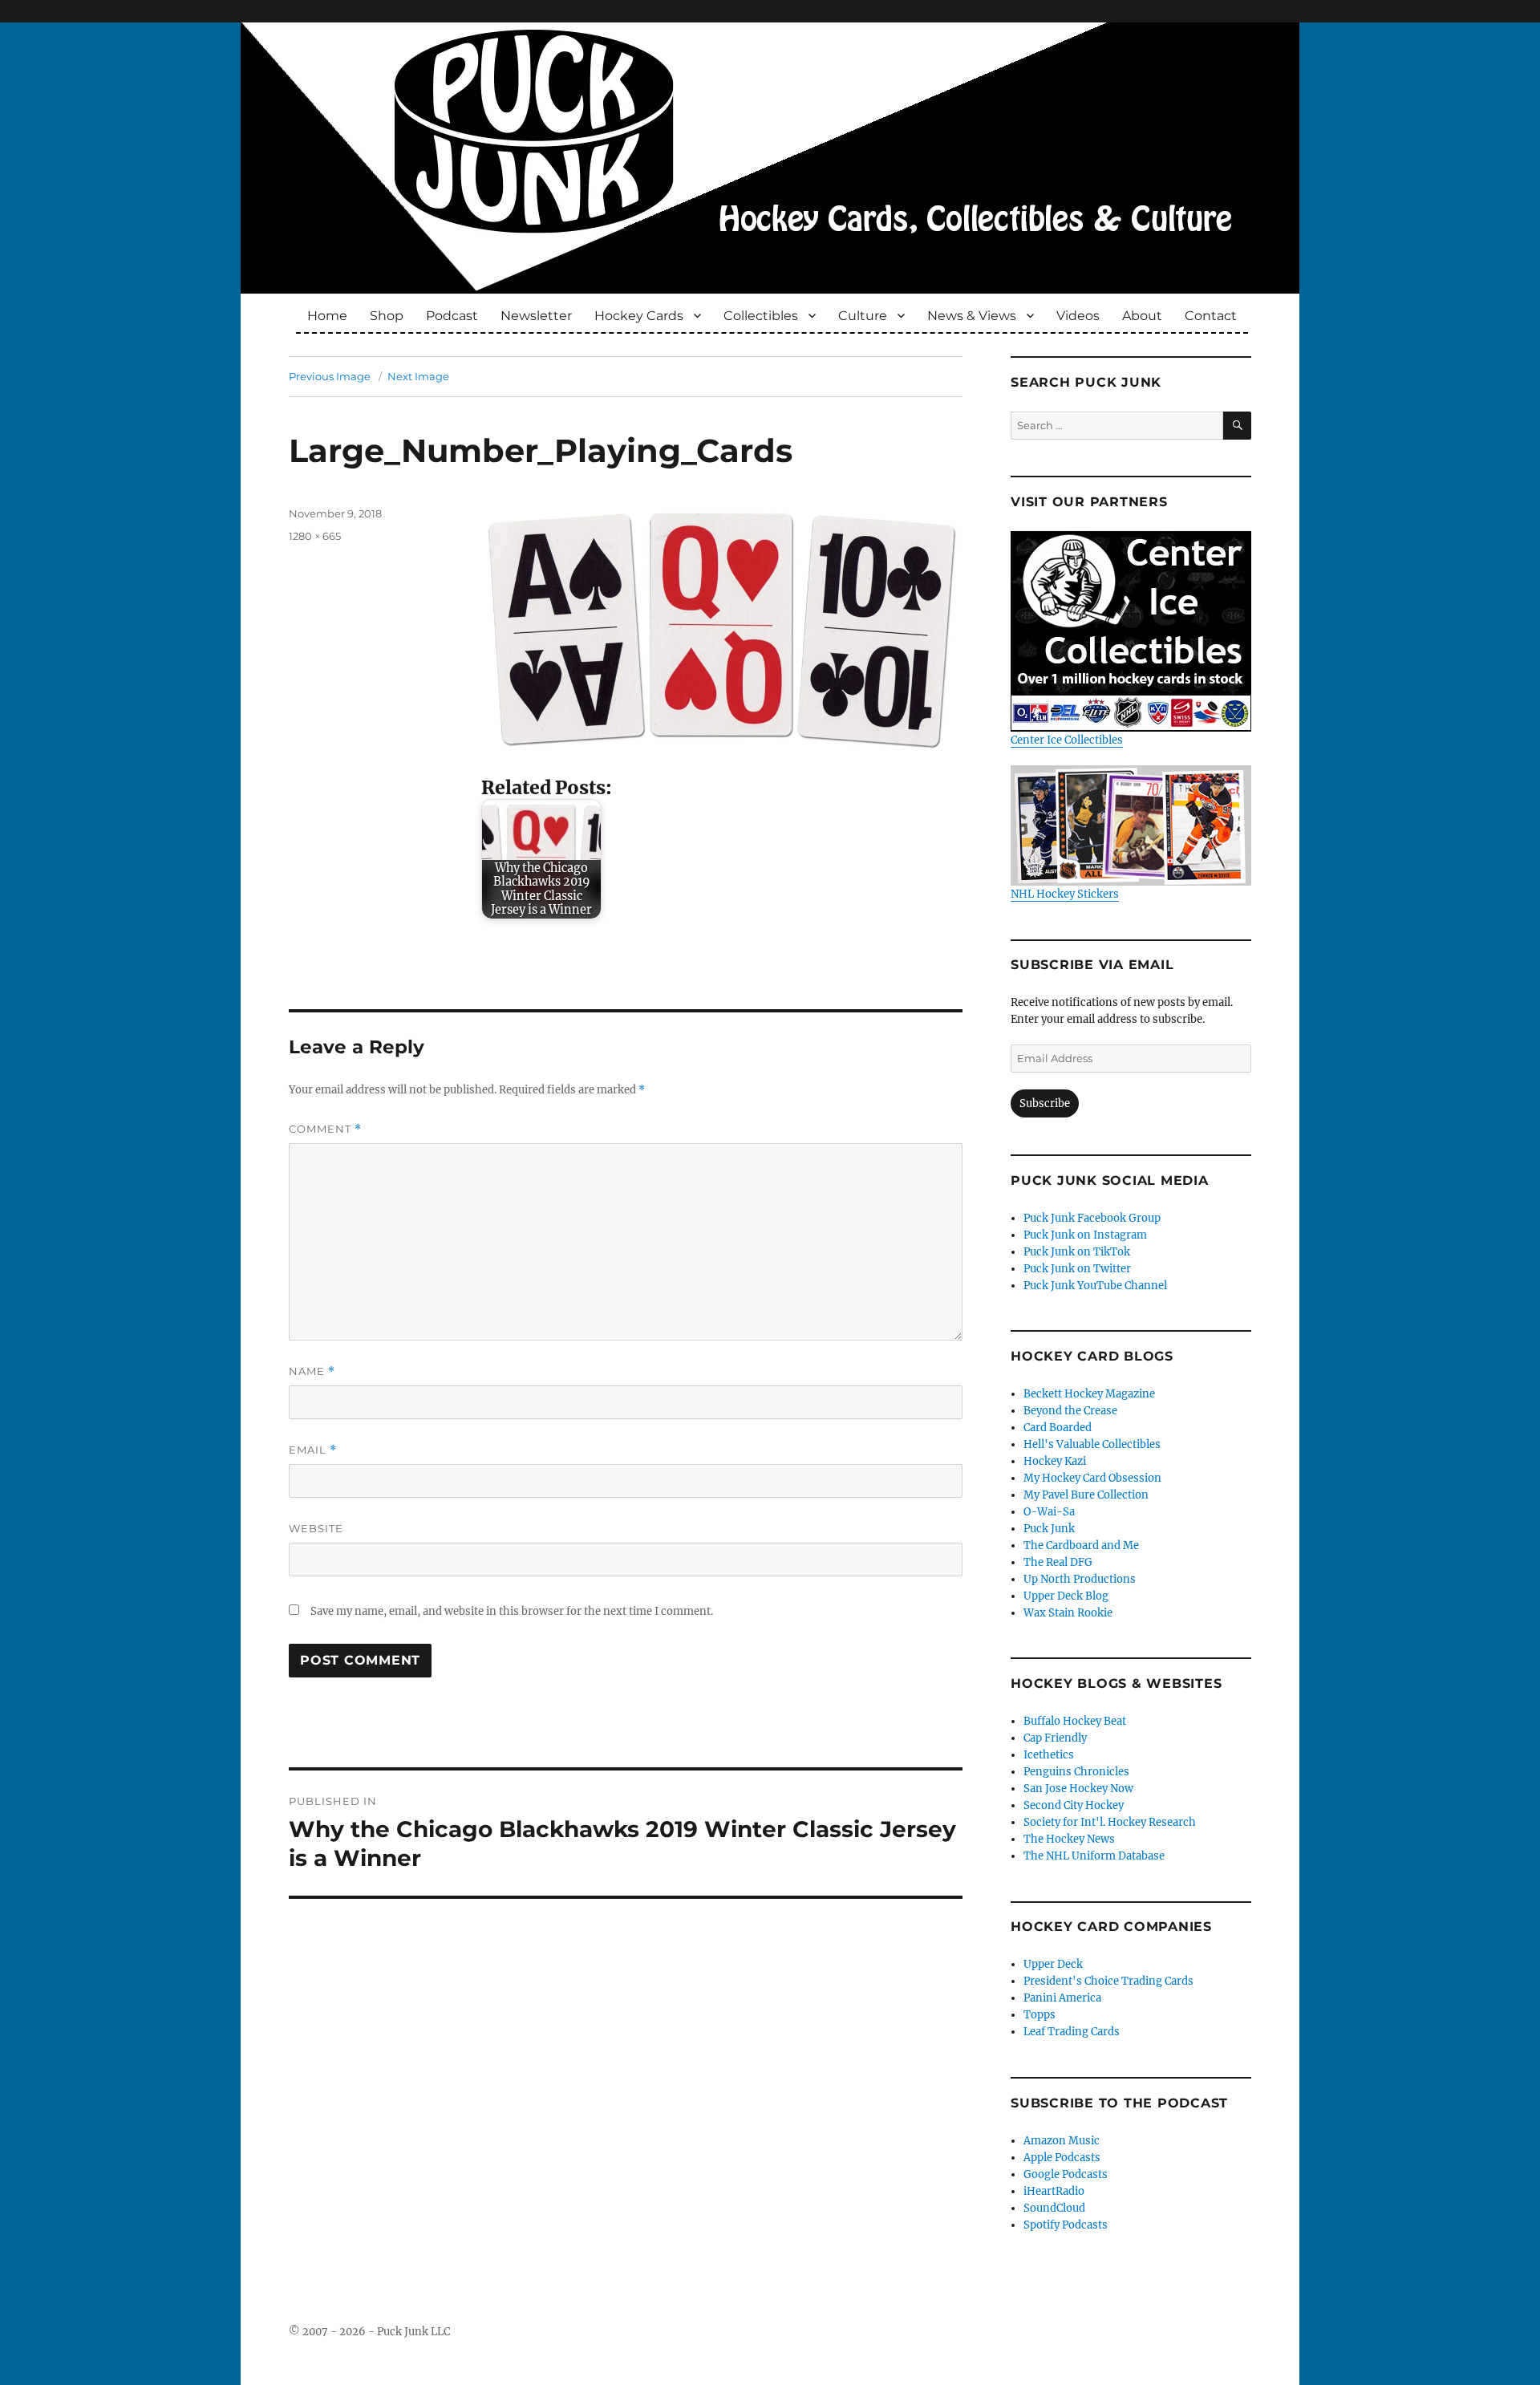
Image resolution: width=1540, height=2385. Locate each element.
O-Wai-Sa (1049, 1512)
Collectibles (761, 316)
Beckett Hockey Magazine (1089, 1394)
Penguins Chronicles (1076, 1772)
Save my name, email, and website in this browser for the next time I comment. (512, 1611)
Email (313, 1450)
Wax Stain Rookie (1068, 1613)
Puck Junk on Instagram (1085, 1235)
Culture (863, 316)
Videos (1078, 316)
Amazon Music (1062, 2141)
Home (327, 316)
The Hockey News (1069, 1839)
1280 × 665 (315, 536)
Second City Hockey (1074, 1805)
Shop (387, 316)
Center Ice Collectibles (1067, 740)
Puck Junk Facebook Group (1092, 1218)
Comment (325, 1129)
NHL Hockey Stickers (1065, 894)
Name (312, 1371)
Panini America (1062, 1998)
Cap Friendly (1055, 1738)
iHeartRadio (1054, 2191)
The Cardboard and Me (1081, 1545)
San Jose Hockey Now (1078, 1789)
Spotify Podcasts (1066, 2225)
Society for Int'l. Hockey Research (1110, 1822)
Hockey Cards (639, 316)
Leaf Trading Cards (1072, 2032)
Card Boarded (1058, 1428)
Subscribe (1045, 1103)
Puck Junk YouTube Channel (1095, 1286)
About (1142, 316)
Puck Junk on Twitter (1077, 1269)
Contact (1211, 316)
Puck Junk (1049, 1529)
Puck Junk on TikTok (1077, 1252)
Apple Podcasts (1062, 2158)
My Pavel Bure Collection (1086, 1495)
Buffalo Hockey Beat (1075, 1721)
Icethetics (1049, 1755)
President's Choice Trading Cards (1108, 1981)
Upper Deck (1053, 1964)
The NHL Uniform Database (1094, 1856)
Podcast (452, 316)
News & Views (972, 316)
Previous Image (330, 376)
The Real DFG (1058, 1562)
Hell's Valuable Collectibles (1092, 1444)
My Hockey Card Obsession (1092, 1478)
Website (316, 1528)
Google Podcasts (1066, 2174)
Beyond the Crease (1070, 1411)
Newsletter (536, 316)
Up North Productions (1080, 1579)
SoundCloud (1054, 2208)
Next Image (418, 376)
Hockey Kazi (1055, 1461)
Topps (1039, 2015)
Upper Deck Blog (1066, 1596)
